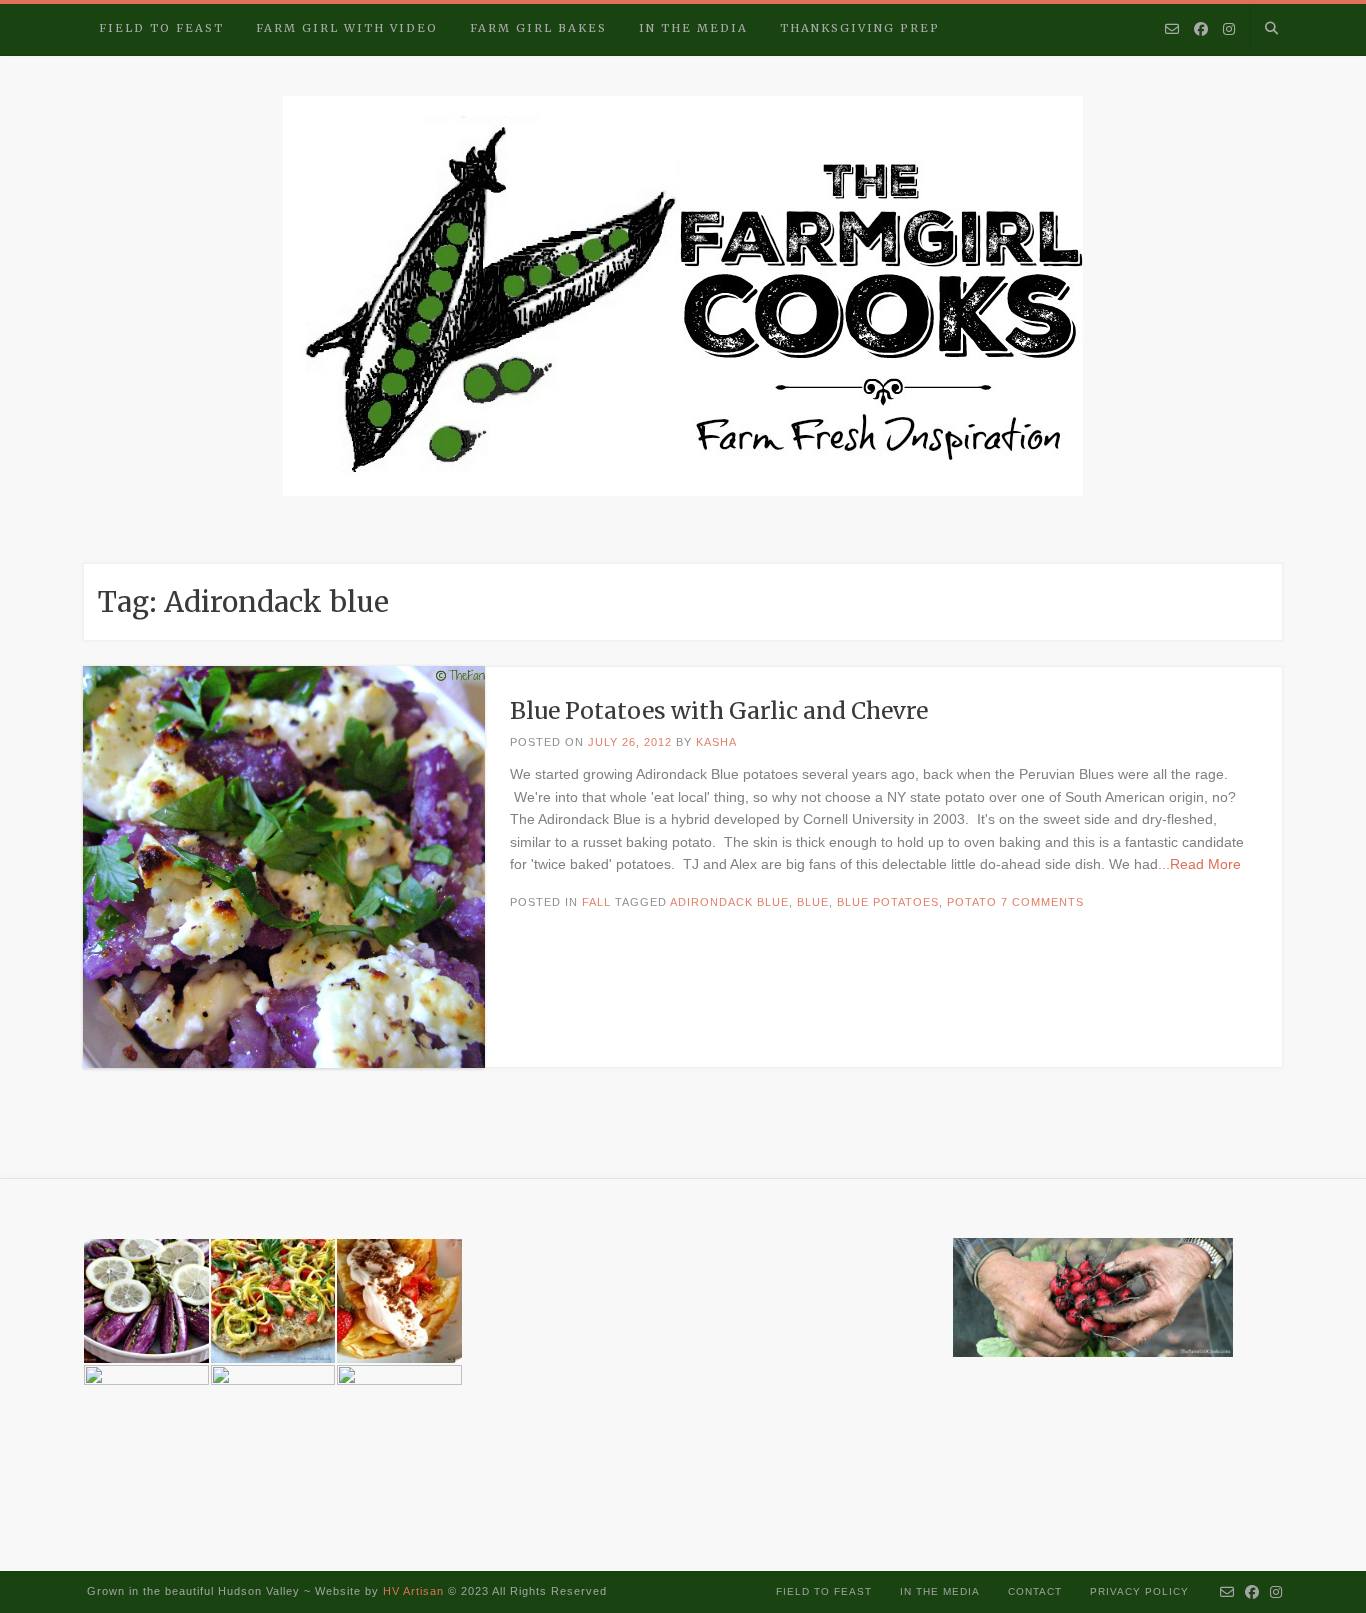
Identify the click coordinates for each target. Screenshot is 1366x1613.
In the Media (693, 28)
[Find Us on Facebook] (1201, 30)
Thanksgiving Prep (860, 28)
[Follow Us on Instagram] (1229, 30)
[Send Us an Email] (1172, 30)
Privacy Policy (1139, 1591)
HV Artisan (411, 1591)
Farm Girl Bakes (538, 28)
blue (813, 902)
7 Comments (1042, 902)
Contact (1035, 1591)
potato (972, 902)
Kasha (716, 742)
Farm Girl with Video (347, 28)
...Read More (1199, 864)
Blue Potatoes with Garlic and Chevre (719, 710)
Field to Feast (161, 28)
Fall (596, 902)
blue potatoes (888, 902)
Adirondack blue (729, 902)
